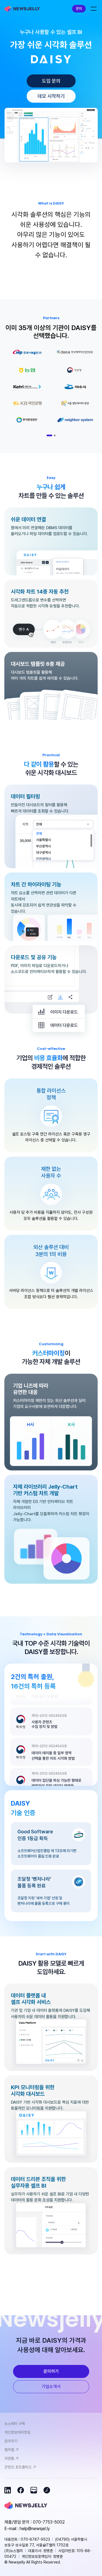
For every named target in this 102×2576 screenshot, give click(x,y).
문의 (79, 9)
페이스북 (21, 2490)
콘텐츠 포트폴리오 (18, 2467)
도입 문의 (51, 81)
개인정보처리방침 (17, 2432)
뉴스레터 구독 (15, 2424)
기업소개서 (51, 2387)
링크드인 (8, 2490)
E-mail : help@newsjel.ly (27, 2529)
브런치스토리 (47, 2490)
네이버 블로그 (34, 2490)
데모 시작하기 (51, 96)
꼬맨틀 (9, 2458)
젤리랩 (9, 2450)
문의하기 (51, 2371)
